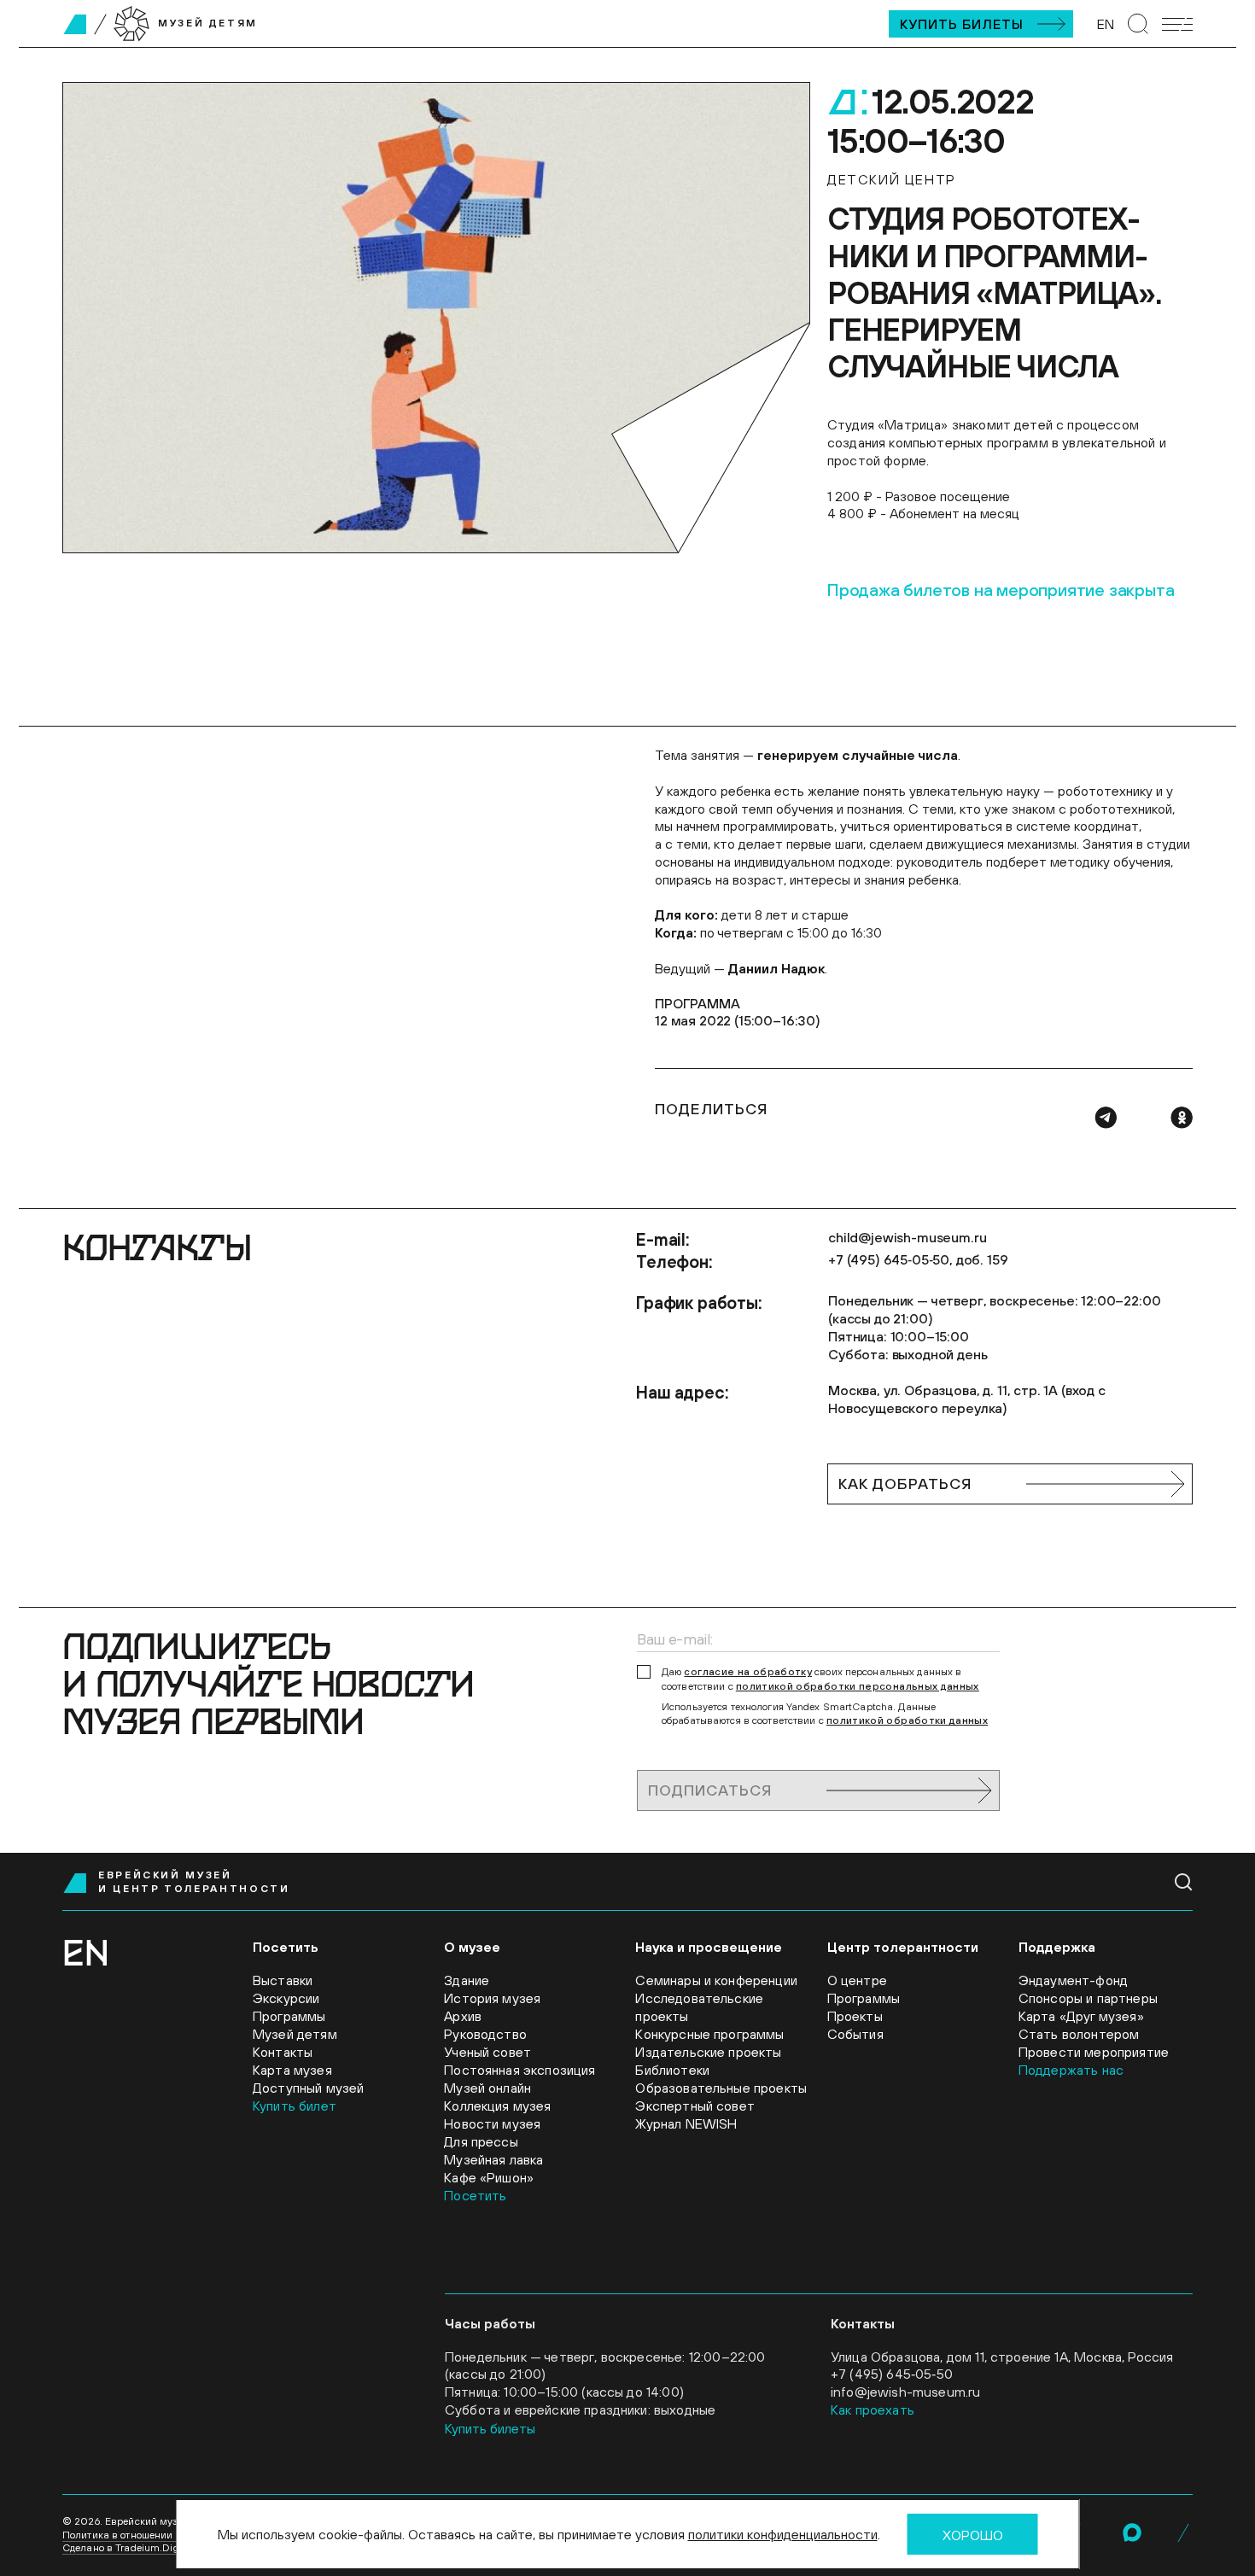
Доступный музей (308, 2088)
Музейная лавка (493, 2159)
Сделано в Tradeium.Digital (128, 2548)
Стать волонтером (1079, 2034)
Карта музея (292, 2070)
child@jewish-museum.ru (907, 1237)
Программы (289, 2016)
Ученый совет (487, 2052)
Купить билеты (962, 24)
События (855, 2034)
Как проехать (873, 2410)
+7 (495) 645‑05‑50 (892, 2374)
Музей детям (295, 2034)
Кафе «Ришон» (489, 2177)
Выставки (283, 1980)
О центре (857, 1980)
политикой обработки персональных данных (858, 1686)
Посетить (475, 2195)
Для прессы (481, 2141)
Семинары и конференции (716, 1980)
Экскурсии (286, 1998)
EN (1106, 24)
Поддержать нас (1071, 2070)
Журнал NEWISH (686, 2123)
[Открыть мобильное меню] (1177, 24)
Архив (463, 2016)
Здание (467, 1980)
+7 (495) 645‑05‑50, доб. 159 (918, 1259)
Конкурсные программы (709, 2034)
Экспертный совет (695, 2106)
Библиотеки (672, 2070)
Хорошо (973, 2535)
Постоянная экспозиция (520, 2070)
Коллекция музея (497, 2106)
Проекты (855, 2016)
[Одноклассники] (1182, 1118)
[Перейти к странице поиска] (1138, 24)
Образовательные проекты (721, 2088)
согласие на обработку (748, 1672)
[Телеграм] (1106, 1118)
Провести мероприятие (1094, 2052)
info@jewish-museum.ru (905, 2392)
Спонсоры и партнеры (1088, 1998)
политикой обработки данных (907, 1720)
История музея (492, 1998)
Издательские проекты (708, 2052)
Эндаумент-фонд (1073, 1980)
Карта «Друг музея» (1081, 2016)
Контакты (283, 2052)
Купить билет (295, 2106)
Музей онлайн (487, 2088)
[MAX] (1132, 2532)
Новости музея (492, 2123)
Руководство (485, 2034)
